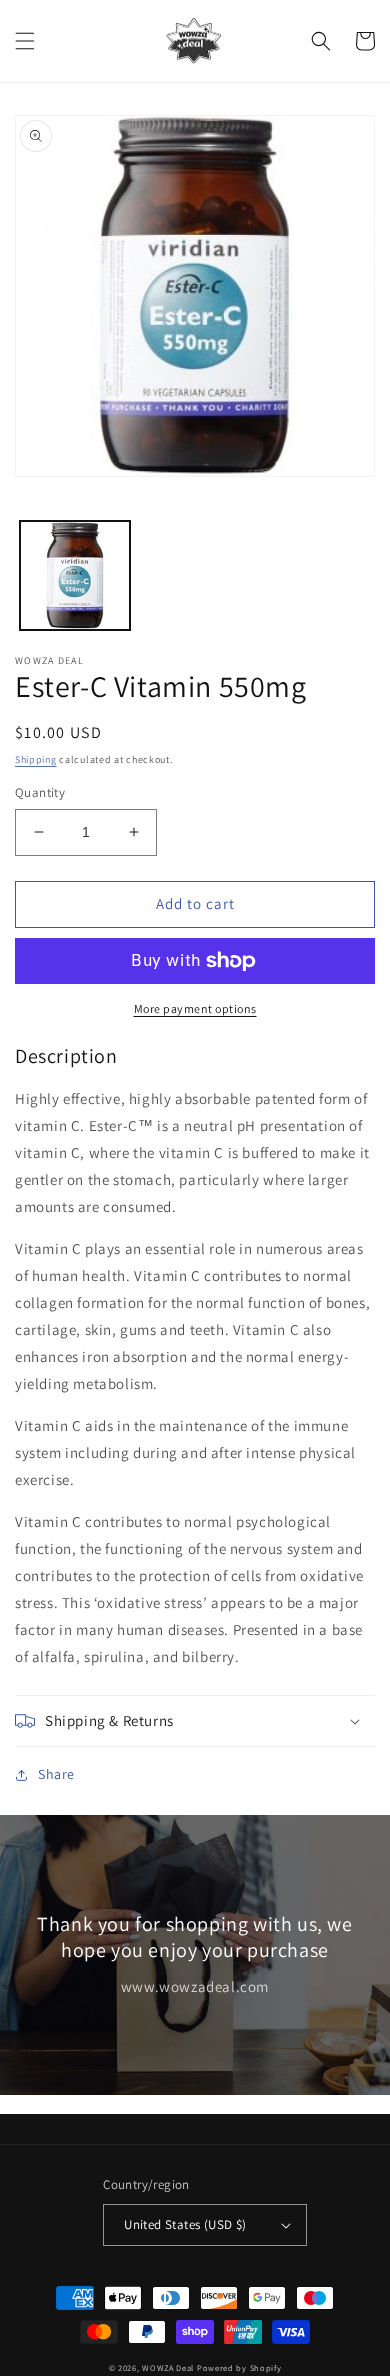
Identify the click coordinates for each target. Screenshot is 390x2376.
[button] (25, 41)
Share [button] (56, 1774)
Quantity (40, 792)
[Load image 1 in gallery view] (75, 576)
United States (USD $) (185, 2224)
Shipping (36, 759)
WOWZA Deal (168, 2367)
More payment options (195, 1008)
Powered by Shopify (239, 2367)
